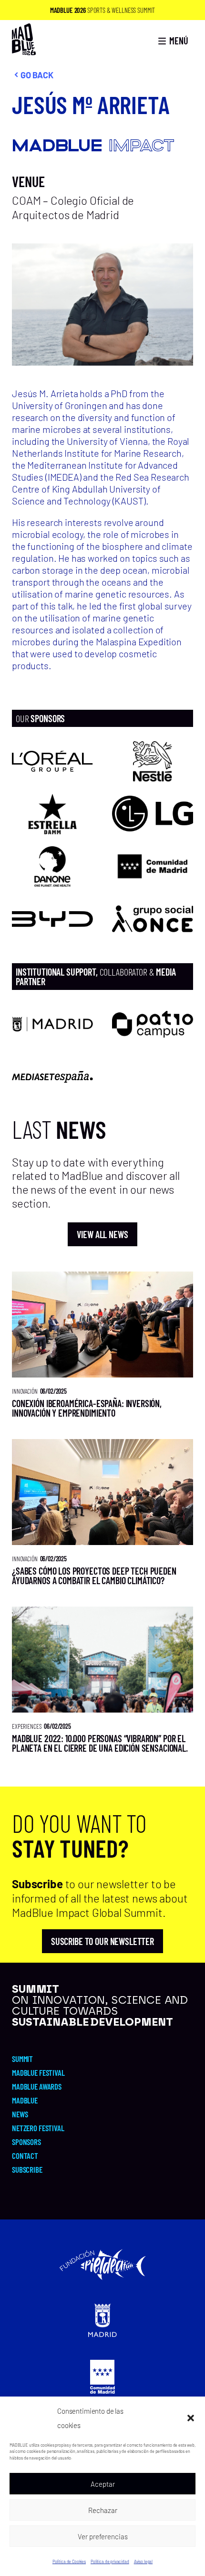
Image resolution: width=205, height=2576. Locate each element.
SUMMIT (22, 2059)
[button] (191, 2418)
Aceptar (103, 2484)
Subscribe (27, 2169)
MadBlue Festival (38, 2072)
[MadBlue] (24, 51)
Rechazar (103, 2510)
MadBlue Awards (37, 2086)
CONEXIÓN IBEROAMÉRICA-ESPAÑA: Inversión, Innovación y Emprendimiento (87, 1408)
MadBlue (25, 2100)
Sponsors (26, 2142)
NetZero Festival (38, 2128)
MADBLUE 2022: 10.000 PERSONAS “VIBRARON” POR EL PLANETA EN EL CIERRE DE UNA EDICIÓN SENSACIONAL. (100, 1743)
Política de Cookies (69, 2561)
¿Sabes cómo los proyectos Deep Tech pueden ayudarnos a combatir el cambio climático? (94, 1576)
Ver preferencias (103, 2536)
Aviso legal (143, 2561)
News (20, 2114)
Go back (37, 75)
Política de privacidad (110, 2561)
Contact (25, 2155)
